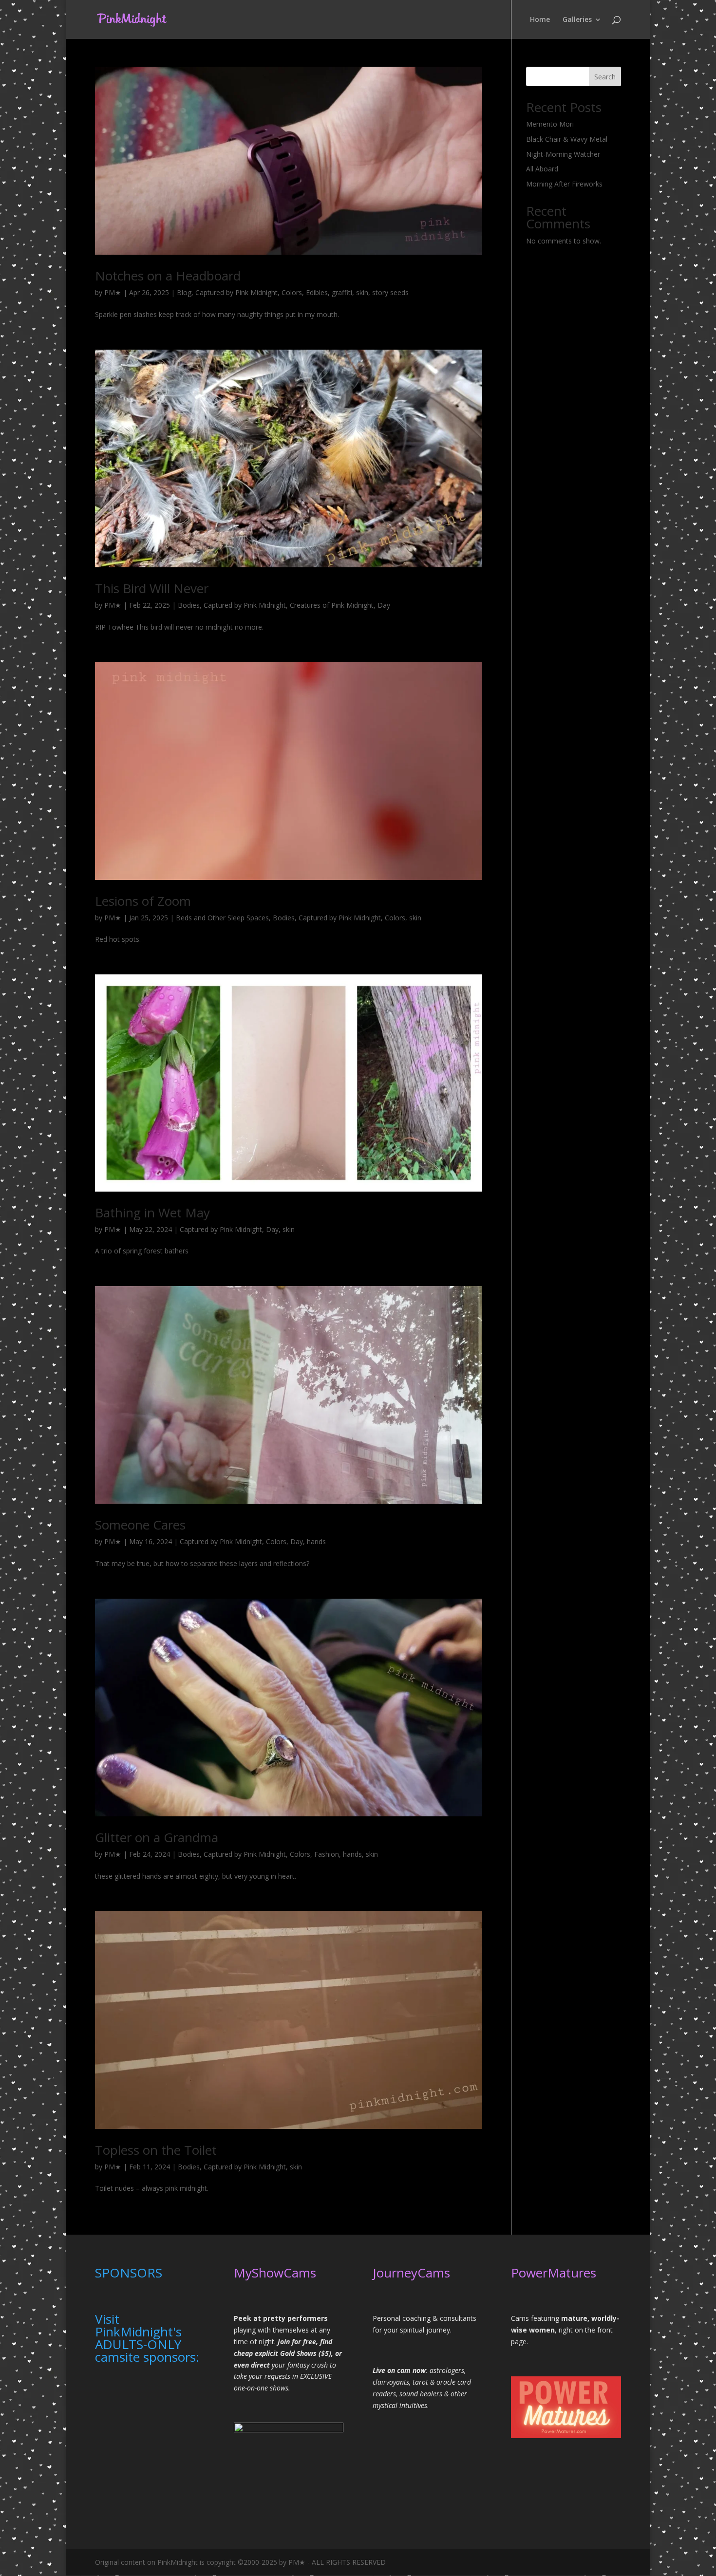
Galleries (577, 20)
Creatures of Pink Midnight (332, 605)
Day (384, 605)
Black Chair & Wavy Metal (567, 139)
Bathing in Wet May (152, 1213)
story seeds (390, 292)
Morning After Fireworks (564, 184)
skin (362, 292)
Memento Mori (550, 124)
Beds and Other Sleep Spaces (222, 918)
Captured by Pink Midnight (236, 292)
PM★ (113, 292)
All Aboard (542, 169)
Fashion (327, 1854)
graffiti (342, 292)
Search (605, 77)
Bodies (189, 605)
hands (316, 1541)
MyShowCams (275, 2273)
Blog (184, 292)
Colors (292, 292)
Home (540, 20)
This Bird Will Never (152, 588)
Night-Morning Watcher (563, 154)
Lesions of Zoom (143, 901)
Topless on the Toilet (156, 2150)
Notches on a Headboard (168, 276)
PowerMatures (554, 2273)
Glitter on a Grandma (157, 1837)
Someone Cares (140, 1525)
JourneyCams (411, 2273)
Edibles (317, 292)
